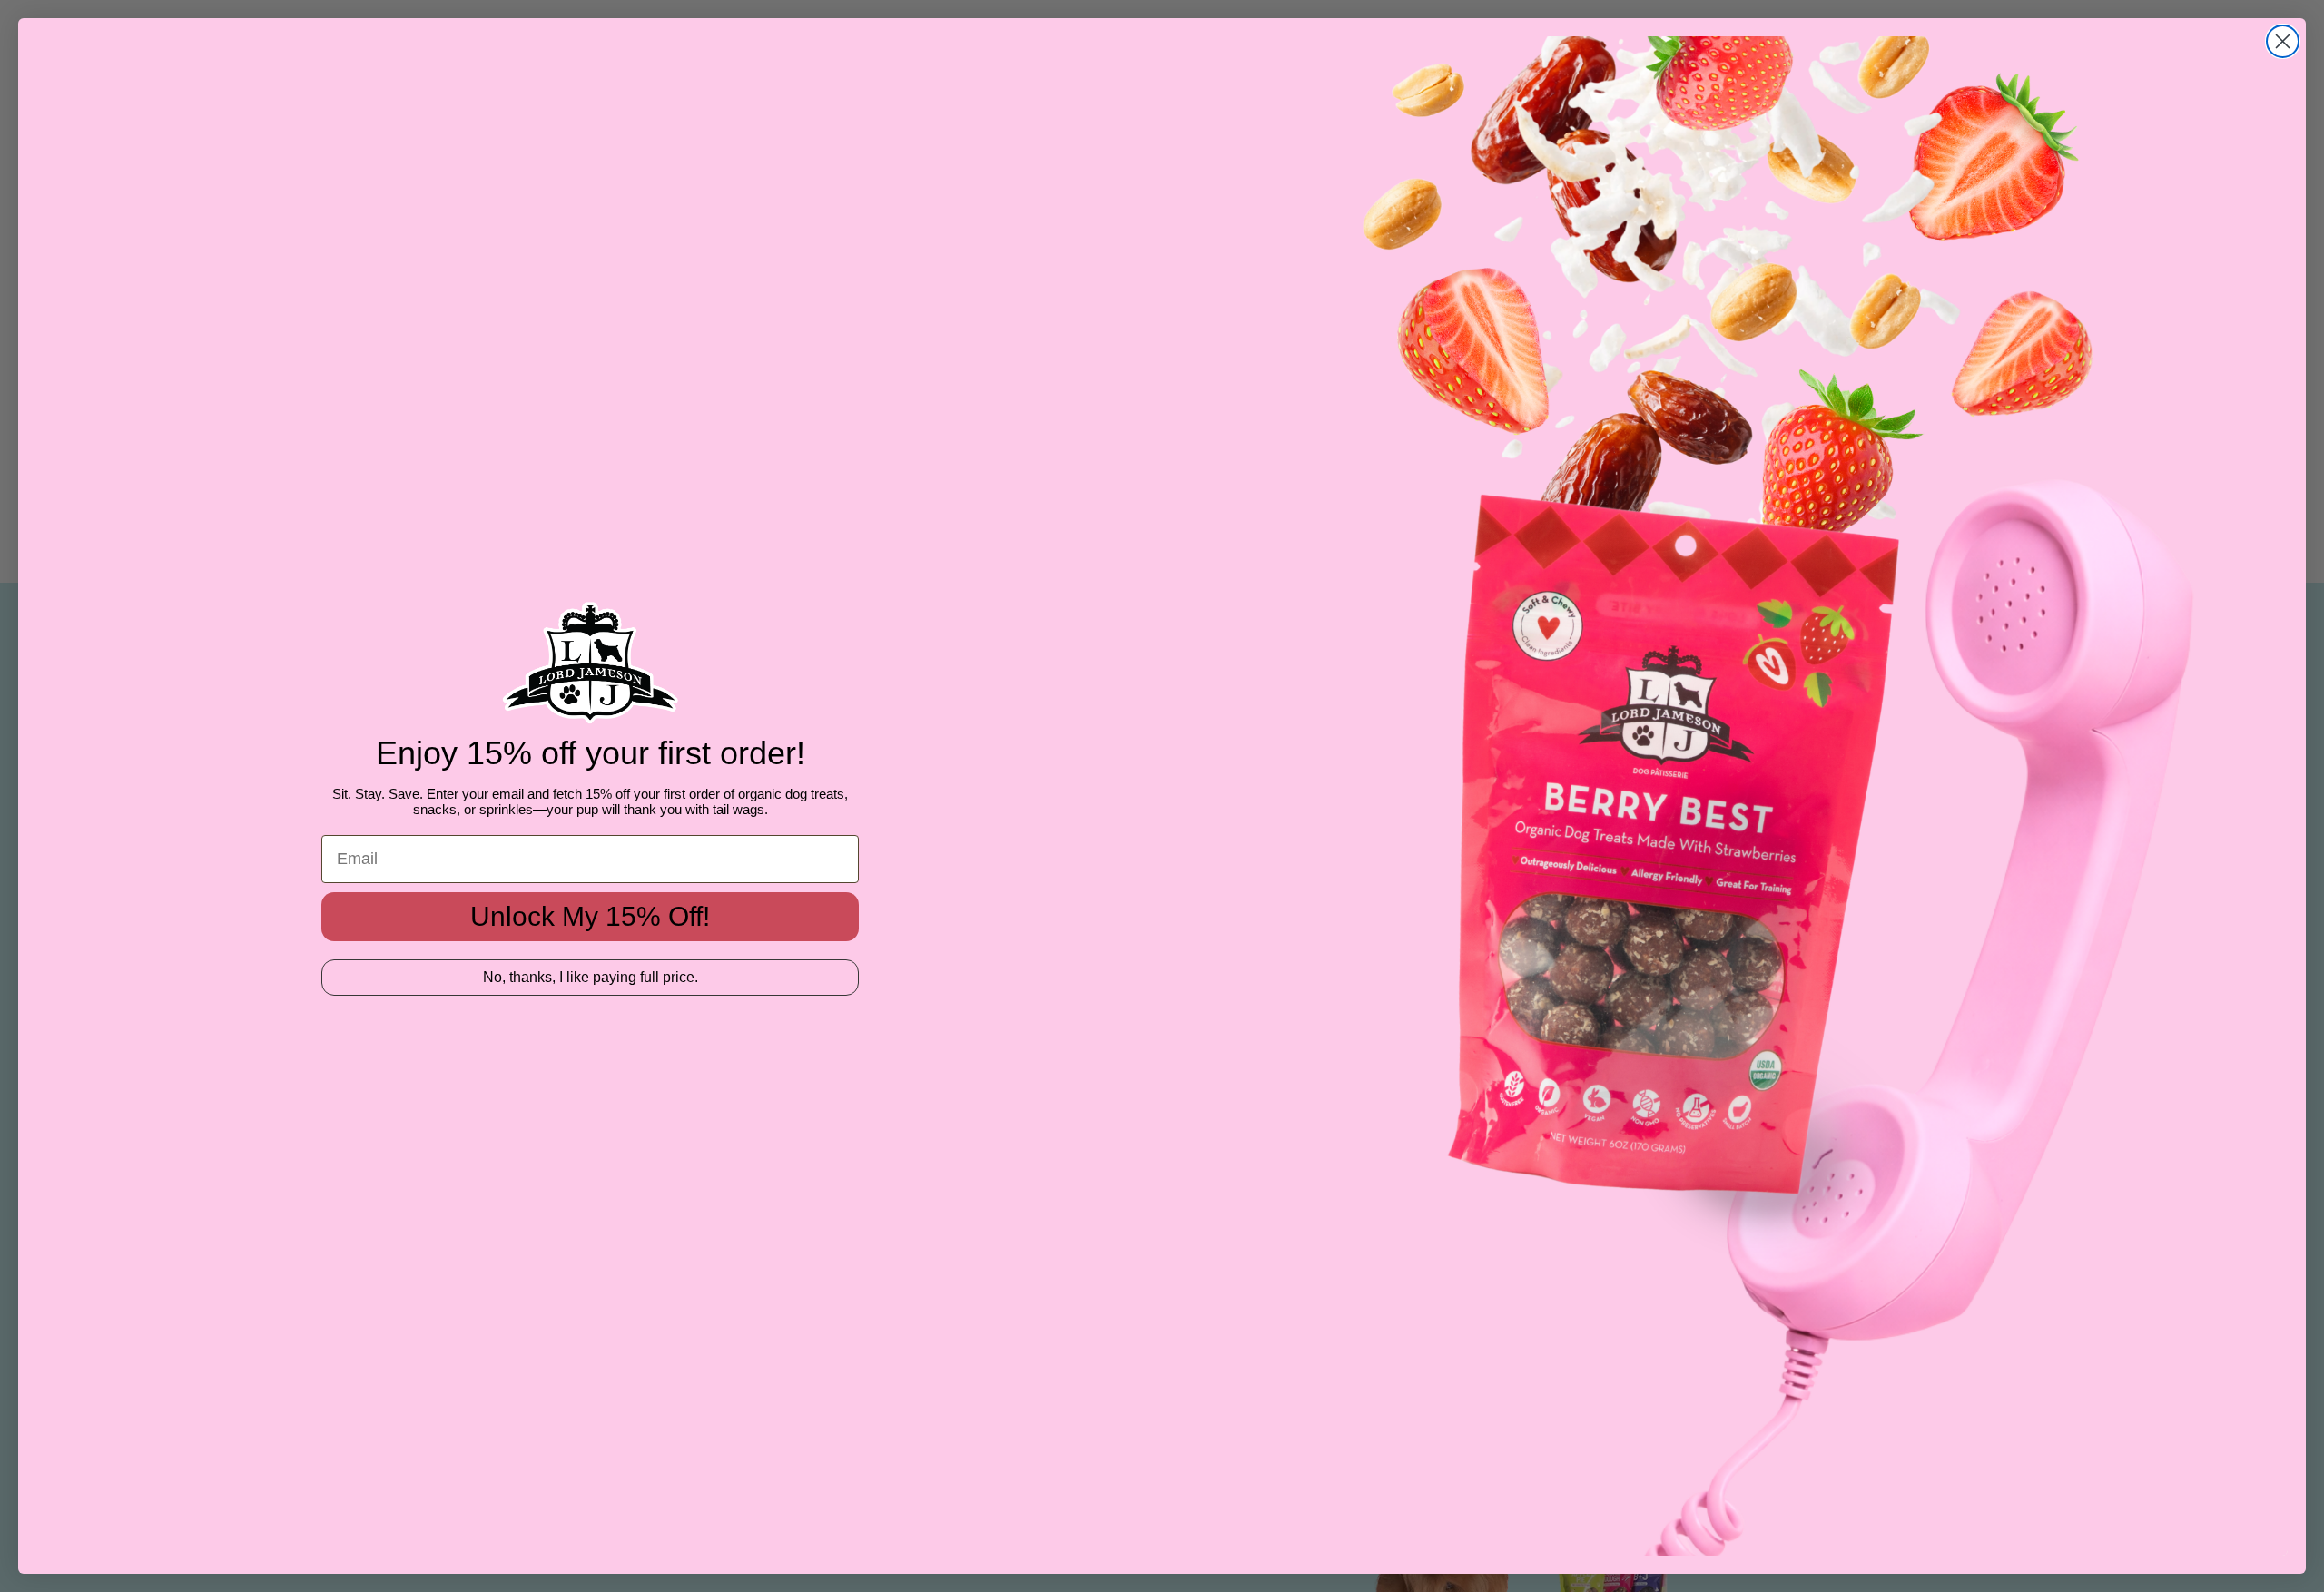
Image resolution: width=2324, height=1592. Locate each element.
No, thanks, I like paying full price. (591, 977)
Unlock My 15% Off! (590, 916)
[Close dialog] (2283, 41)
